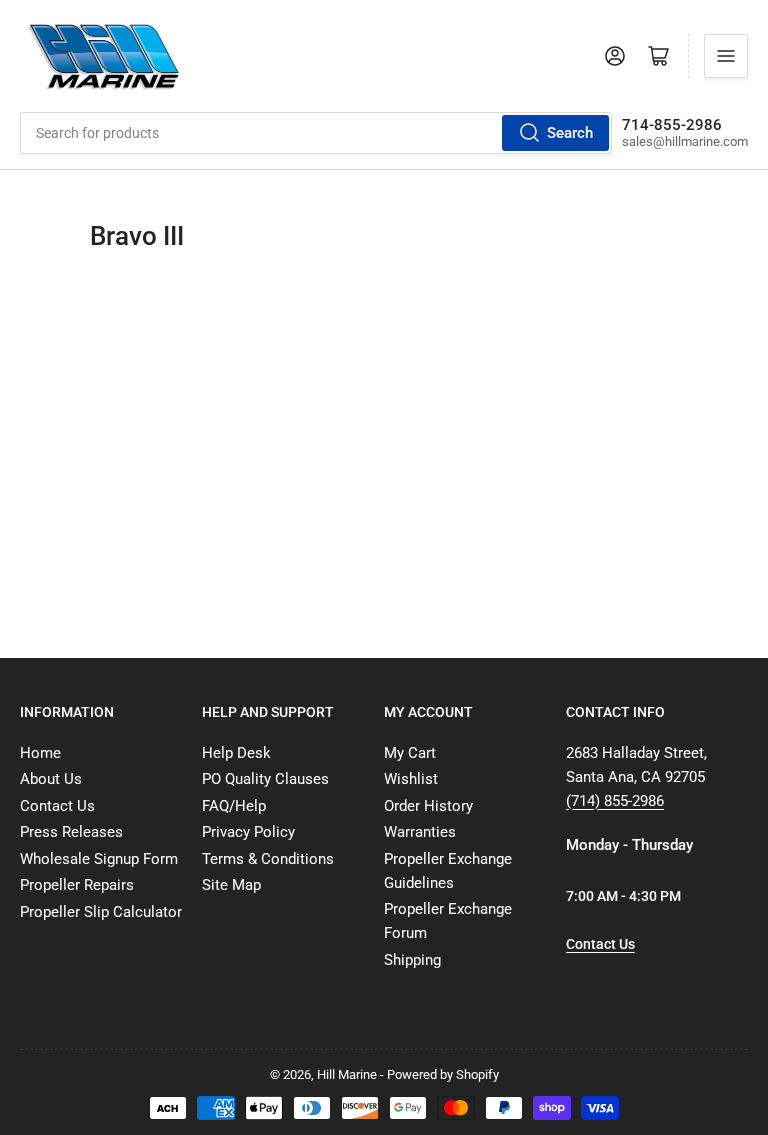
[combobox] (316, 133)
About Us (51, 779)
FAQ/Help (234, 806)
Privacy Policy (248, 832)
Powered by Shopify (443, 1074)
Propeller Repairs (77, 885)
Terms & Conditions (268, 859)
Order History (428, 806)
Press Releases (71, 832)
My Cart (410, 753)
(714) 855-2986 (615, 801)
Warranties (420, 832)
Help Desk (236, 753)
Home (40, 753)
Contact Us (57, 806)
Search (570, 133)
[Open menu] (726, 56)
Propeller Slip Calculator (101, 912)
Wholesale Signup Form (99, 859)
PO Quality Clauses (265, 779)
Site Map (231, 885)
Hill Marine (347, 1074)
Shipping (412, 960)
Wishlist (411, 779)
